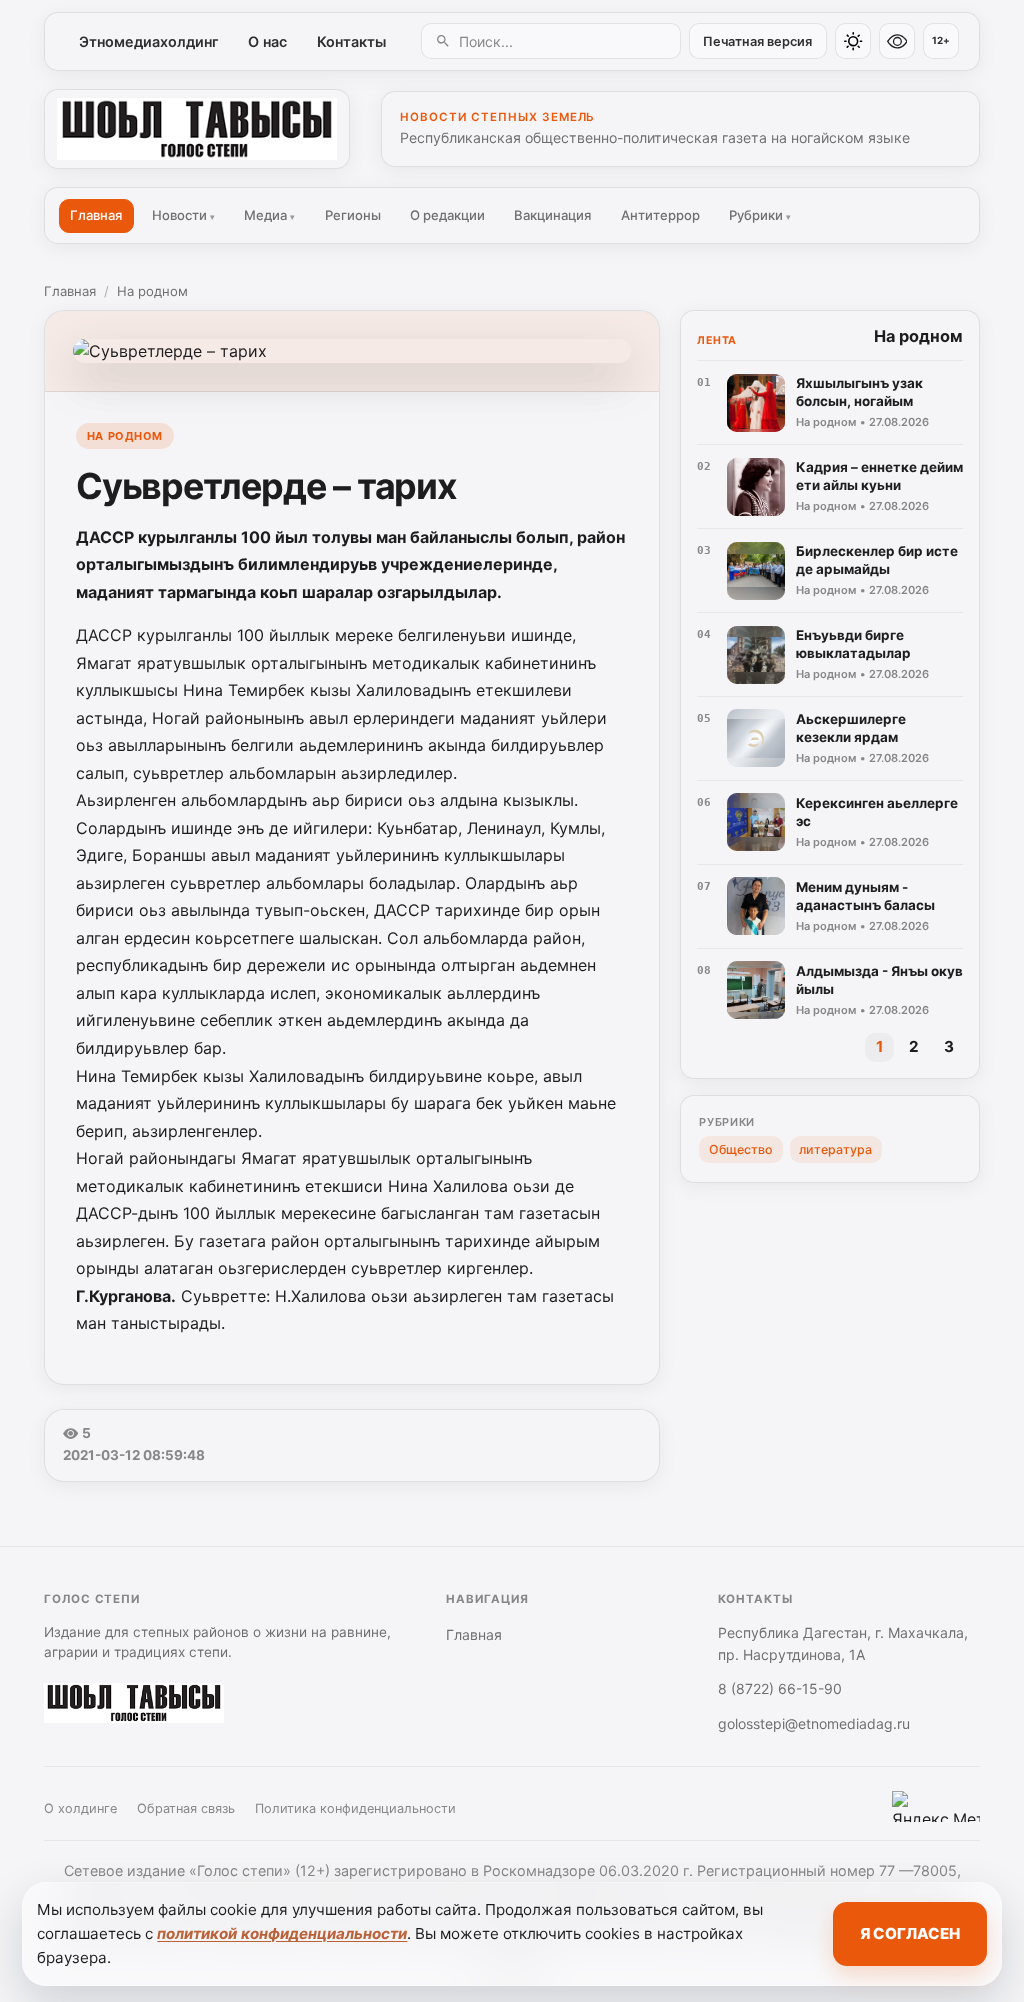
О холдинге (80, 1808)
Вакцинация (552, 215)
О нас (267, 41)
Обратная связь (186, 1808)
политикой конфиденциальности (282, 1933)
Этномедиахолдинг (149, 41)
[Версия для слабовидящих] (897, 41)
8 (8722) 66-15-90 (780, 1688)
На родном (152, 291)
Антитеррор (660, 215)
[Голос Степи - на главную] (197, 129)
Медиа (269, 215)
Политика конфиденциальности (355, 1808)
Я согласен (910, 1933)
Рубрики (760, 215)
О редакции (447, 215)
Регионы (353, 215)
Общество (741, 1149)
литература (835, 1149)
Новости (183, 215)
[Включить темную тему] (853, 41)
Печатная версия (757, 41)
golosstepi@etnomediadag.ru (814, 1723)
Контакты (351, 41)
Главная (96, 215)
